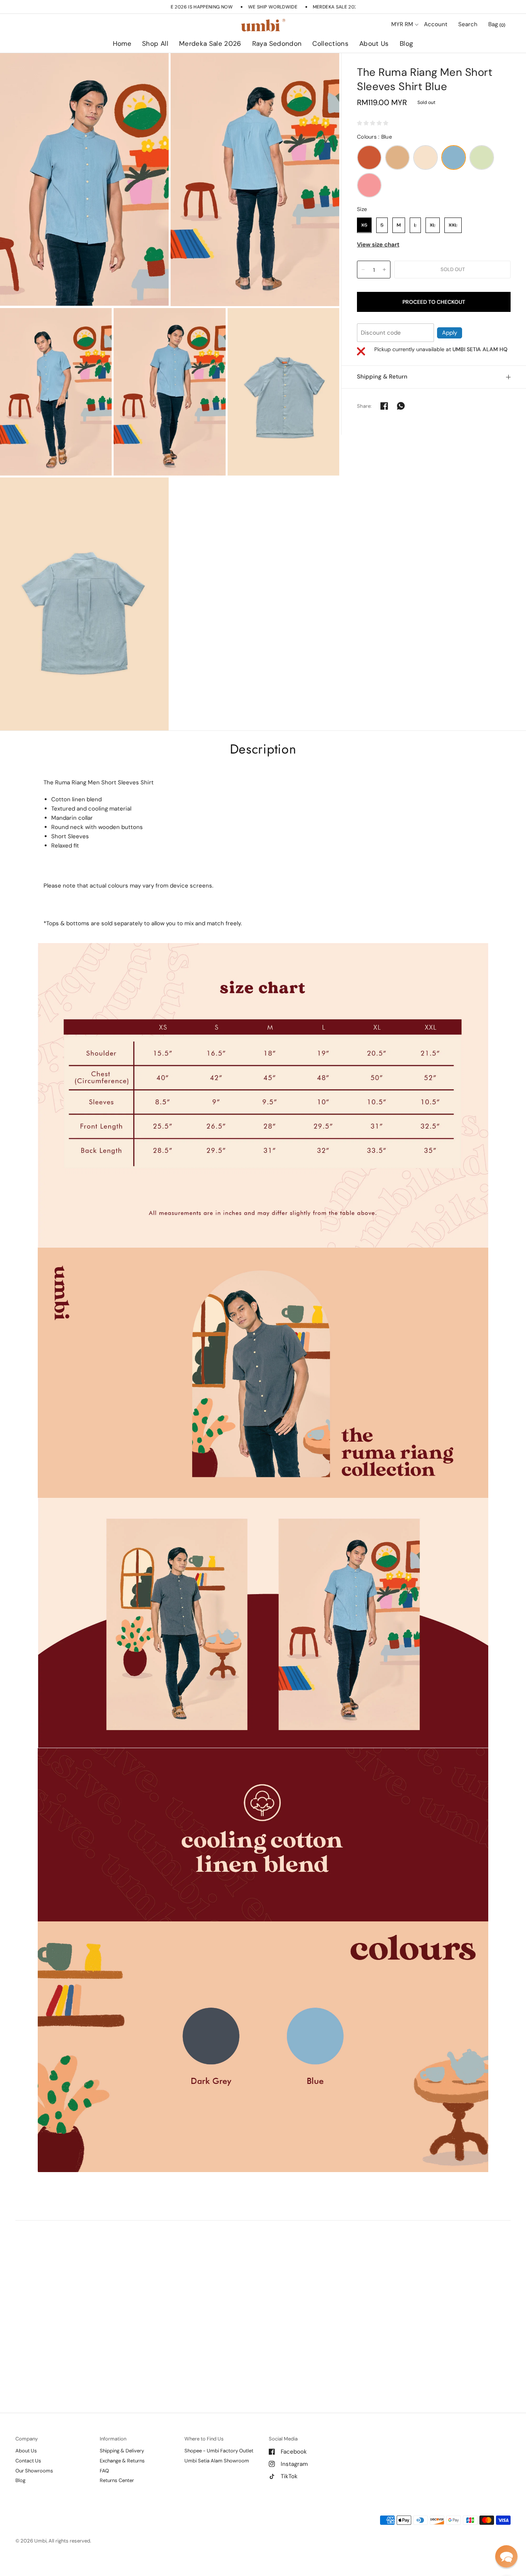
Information (113, 2439)
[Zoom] (84, 180)
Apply (450, 332)
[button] (506, 2556)
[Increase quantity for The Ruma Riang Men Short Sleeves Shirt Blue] (384, 270)
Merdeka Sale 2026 (210, 44)
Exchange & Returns (122, 2461)
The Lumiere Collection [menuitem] (353, 65)
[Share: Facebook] (384, 406)
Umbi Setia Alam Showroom (217, 2461)
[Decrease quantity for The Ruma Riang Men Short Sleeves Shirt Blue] (363, 270)
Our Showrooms (34, 2471)
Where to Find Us (204, 2439)
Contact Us (28, 2461)
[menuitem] (122, 44)
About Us (374, 44)
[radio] (369, 157)
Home (122, 44)
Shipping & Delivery (122, 2451)
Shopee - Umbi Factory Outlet (219, 2451)
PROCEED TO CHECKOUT (434, 301)
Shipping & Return (382, 377)
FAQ (104, 2471)
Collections (330, 44)
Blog (406, 44)
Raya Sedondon (277, 44)
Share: (364, 406)
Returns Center (117, 2480)
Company (27, 2439)
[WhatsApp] (401, 406)
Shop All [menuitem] (197, 65)
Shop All (155, 44)
